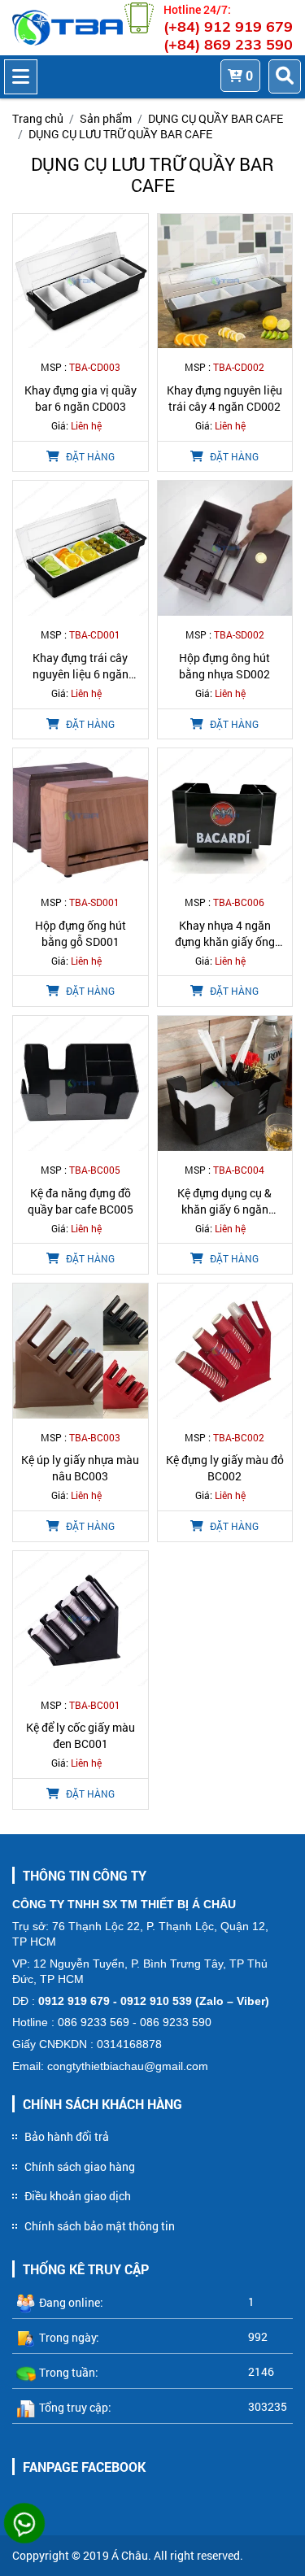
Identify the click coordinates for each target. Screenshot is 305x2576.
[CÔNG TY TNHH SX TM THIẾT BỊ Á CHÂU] (68, 28)
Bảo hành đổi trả (67, 2136)
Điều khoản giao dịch (78, 2196)
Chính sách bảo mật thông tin (100, 2226)
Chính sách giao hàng (80, 2166)
